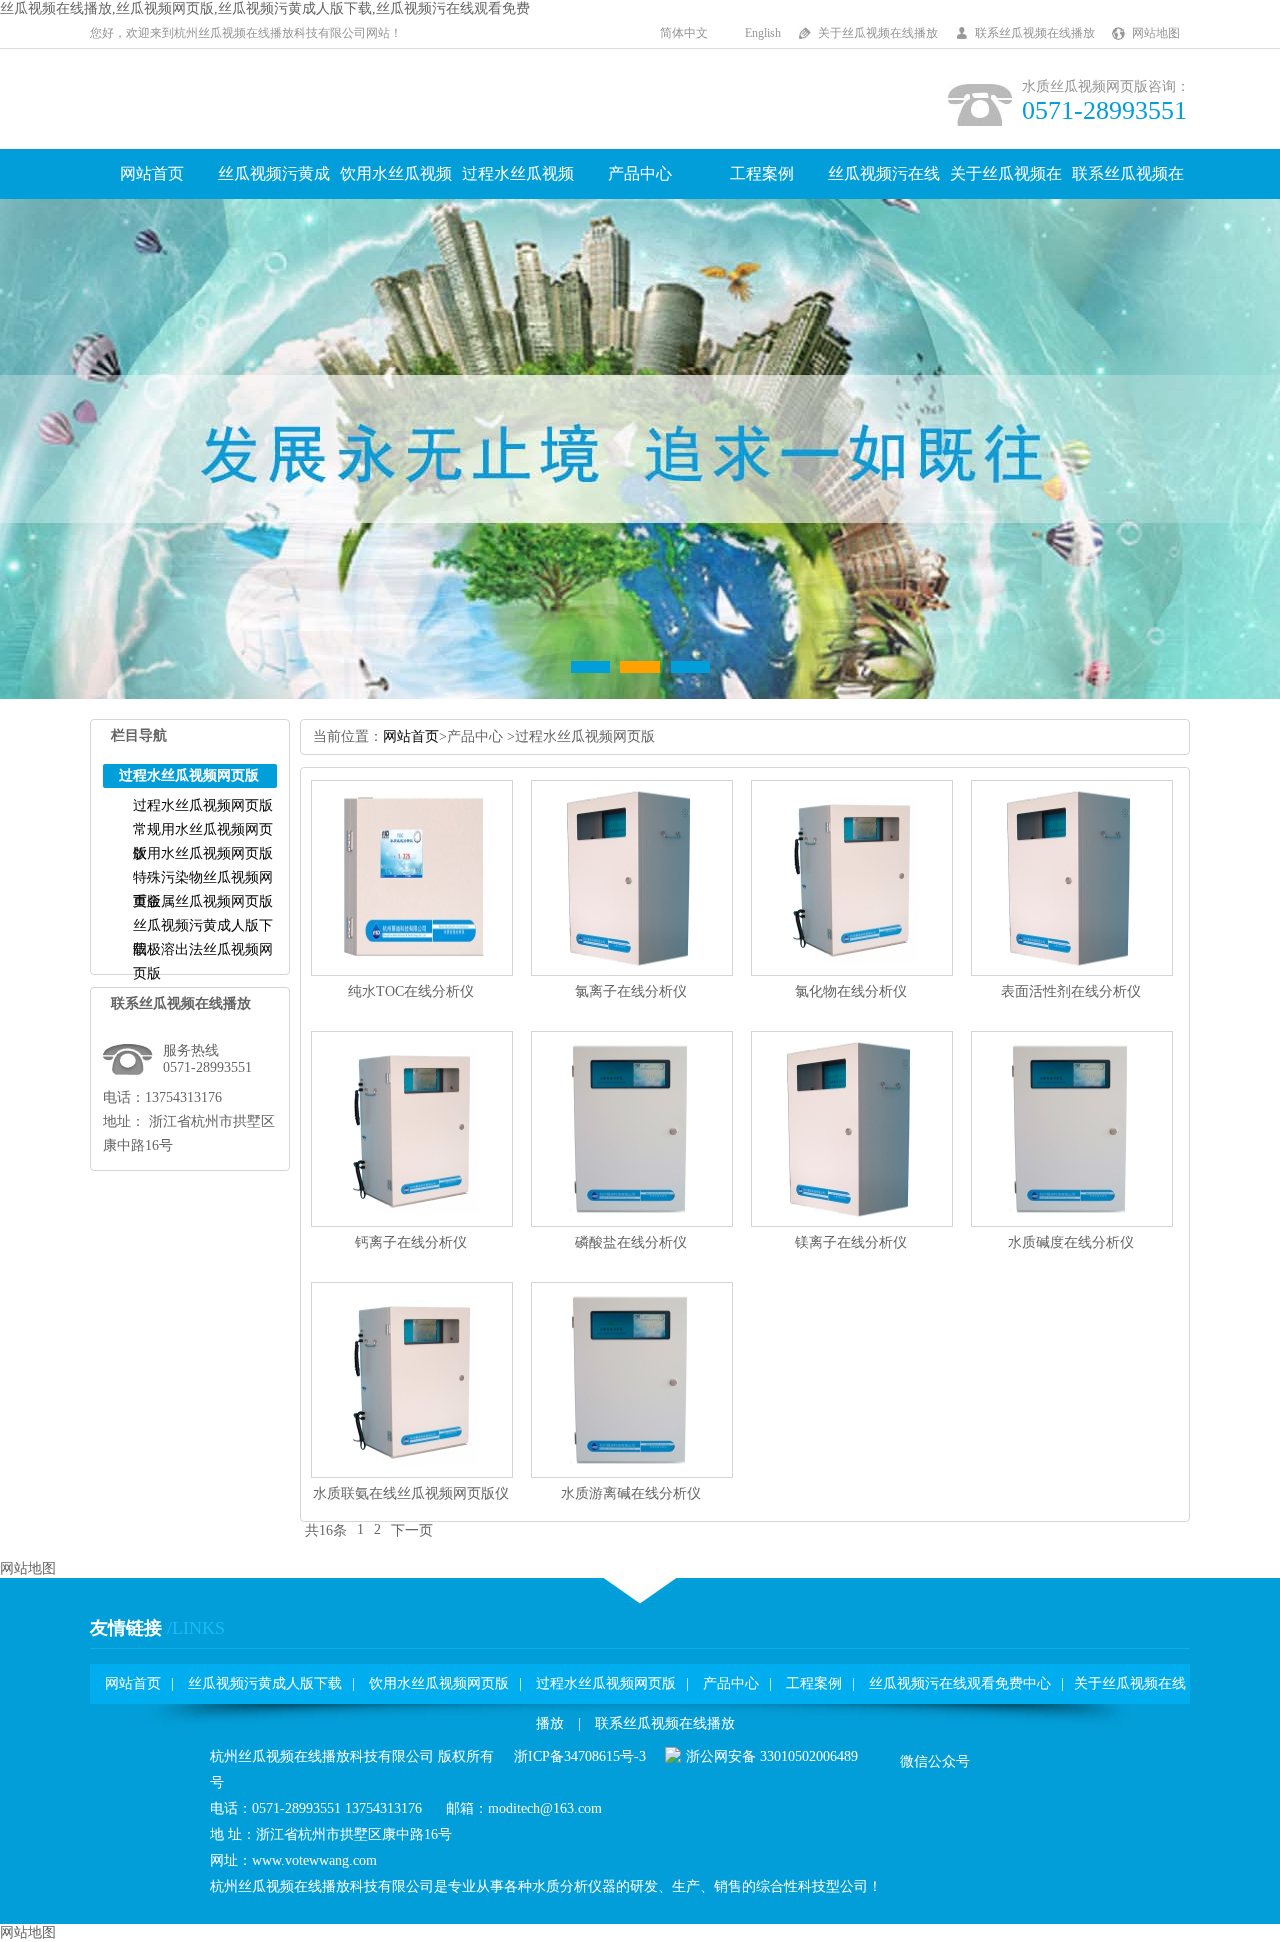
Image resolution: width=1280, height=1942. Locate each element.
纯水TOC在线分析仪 (411, 991)
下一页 (412, 1530)
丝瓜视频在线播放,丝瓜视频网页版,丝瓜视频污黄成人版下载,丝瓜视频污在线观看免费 (265, 8)
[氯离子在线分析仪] (632, 971)
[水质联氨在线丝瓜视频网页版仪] (412, 1473)
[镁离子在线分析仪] (852, 1222)
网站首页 (152, 173)
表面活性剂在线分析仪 (1071, 991)
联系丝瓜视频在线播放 (1035, 33)
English (763, 33)
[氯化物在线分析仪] (852, 971)
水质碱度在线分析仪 (1071, 1242)
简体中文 (684, 33)
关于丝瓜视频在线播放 (878, 33)
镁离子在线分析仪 (851, 1242)
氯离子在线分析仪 (631, 991)
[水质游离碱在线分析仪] (632, 1473)
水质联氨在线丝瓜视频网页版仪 (411, 1493)
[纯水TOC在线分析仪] (412, 971)
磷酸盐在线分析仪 (631, 1242)
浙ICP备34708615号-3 (580, 1756)
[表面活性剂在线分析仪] (1072, 971)
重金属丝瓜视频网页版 (203, 901)
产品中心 (640, 173)
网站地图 (1156, 33)
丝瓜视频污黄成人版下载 (265, 1683)
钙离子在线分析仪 (411, 1242)
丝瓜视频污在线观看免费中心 (960, 1683)
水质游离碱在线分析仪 (631, 1493)
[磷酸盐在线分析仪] (632, 1222)
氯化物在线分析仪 (851, 991)
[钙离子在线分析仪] (412, 1222)
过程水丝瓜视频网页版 (203, 805)
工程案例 (762, 173)
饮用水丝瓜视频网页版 (203, 853)
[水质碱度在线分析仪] (1072, 1222)
